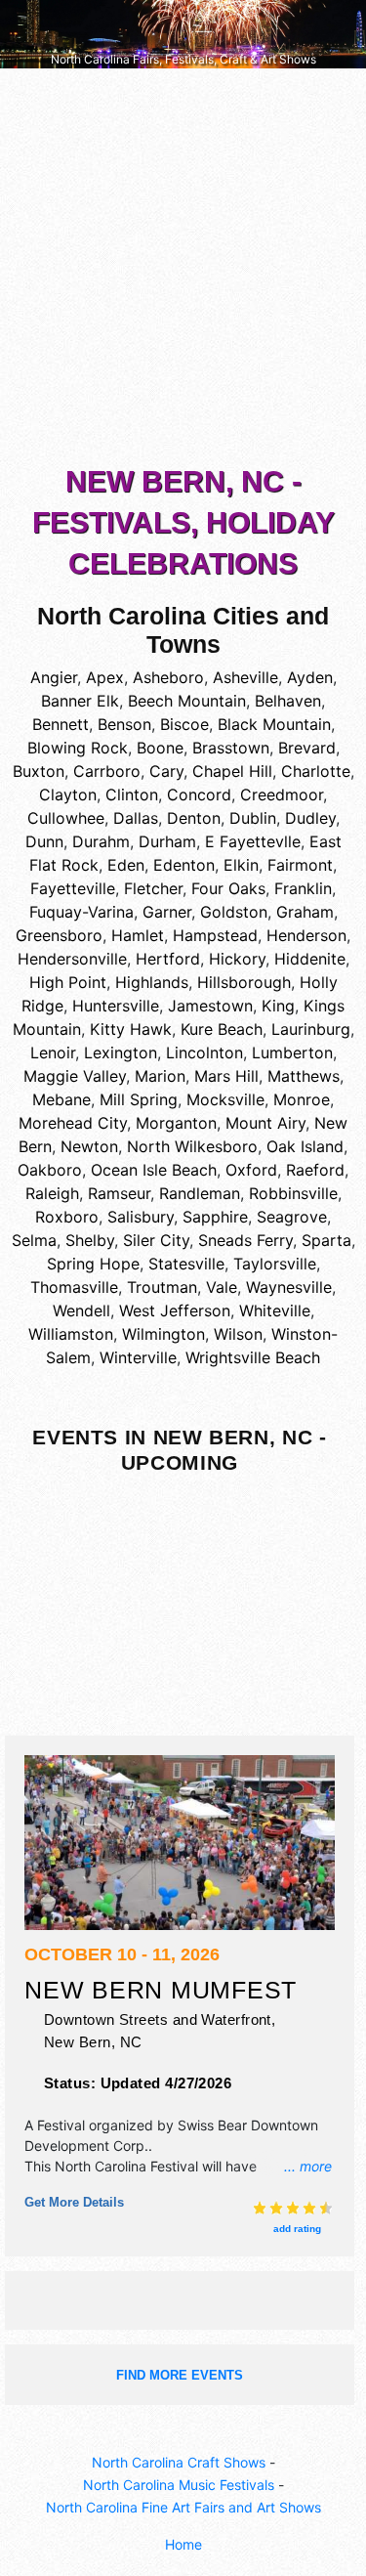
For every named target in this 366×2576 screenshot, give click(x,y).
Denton (194, 818)
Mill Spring (139, 1099)
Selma (34, 1240)
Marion (160, 1076)
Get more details (74, 2202)
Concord (199, 794)
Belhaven (288, 701)
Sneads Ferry (245, 1240)
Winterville (138, 1357)
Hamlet (138, 935)
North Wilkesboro (192, 1146)
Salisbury (141, 1217)
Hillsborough (244, 982)
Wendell (81, 1310)
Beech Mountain (187, 701)
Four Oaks (228, 888)
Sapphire (215, 1217)
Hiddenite (310, 959)
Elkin (241, 865)
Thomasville (74, 1287)
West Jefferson (175, 1310)
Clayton (68, 794)
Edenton (184, 865)
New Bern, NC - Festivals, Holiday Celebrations (183, 522)
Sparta (326, 1240)
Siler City (156, 1240)
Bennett (61, 724)
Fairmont (300, 865)
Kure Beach (222, 1029)
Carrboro (107, 771)
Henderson (306, 935)
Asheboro (168, 677)
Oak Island (305, 1146)
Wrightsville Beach (253, 1357)
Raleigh (52, 1193)
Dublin (253, 818)
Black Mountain (274, 724)
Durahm (101, 841)
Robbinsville (293, 1193)
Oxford (251, 1170)
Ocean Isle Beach (154, 1170)
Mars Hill (226, 1076)
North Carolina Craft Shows (179, 2462)
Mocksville (225, 1099)
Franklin (303, 888)
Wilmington (163, 1334)
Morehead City (73, 1123)
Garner (167, 912)
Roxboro (67, 1217)
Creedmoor (282, 794)
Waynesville (289, 1287)
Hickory (237, 959)
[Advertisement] (183, 271)
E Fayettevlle (253, 841)
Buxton (39, 771)
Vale (222, 1287)
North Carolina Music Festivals (179, 2485)
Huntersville (116, 1006)
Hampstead (215, 935)
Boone (160, 748)
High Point (68, 982)
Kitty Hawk (131, 1029)
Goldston (234, 912)
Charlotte (316, 771)
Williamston (71, 1334)
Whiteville (275, 1310)
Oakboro (50, 1170)
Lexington (121, 1052)
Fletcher (153, 888)
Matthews (304, 1076)
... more (308, 2166)
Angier (54, 677)
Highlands (152, 982)
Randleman (200, 1193)
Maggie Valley (75, 1076)
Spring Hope (93, 1264)
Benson (124, 724)
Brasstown (231, 748)
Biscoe (184, 724)
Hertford (168, 959)
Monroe (302, 1099)
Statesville (186, 1264)
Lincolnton (204, 1052)
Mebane (61, 1099)
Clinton (132, 794)
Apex (105, 677)
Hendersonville (72, 959)
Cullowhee (66, 818)
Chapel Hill (232, 771)
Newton (89, 1146)
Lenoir (53, 1052)
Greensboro (59, 935)
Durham (167, 841)
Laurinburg (311, 1029)
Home (183, 2544)
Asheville (245, 677)
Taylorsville (275, 1264)
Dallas (136, 818)
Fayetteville (73, 888)
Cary (166, 771)
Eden (126, 865)
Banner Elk (80, 701)
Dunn (44, 841)
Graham (305, 912)
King (278, 1006)
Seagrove (292, 1217)
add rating (297, 2229)
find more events (180, 2375)
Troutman (162, 1287)
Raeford (315, 1170)
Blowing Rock (78, 748)
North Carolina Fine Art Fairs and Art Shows (183, 2507)
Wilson (238, 1334)
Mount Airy (265, 1123)
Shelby (90, 1240)
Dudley (310, 818)
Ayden (310, 677)
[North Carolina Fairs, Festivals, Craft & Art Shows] (183, 33)
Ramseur (119, 1193)
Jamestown (210, 1006)
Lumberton (292, 1052)
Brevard (307, 748)
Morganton (176, 1123)
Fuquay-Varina (81, 912)
